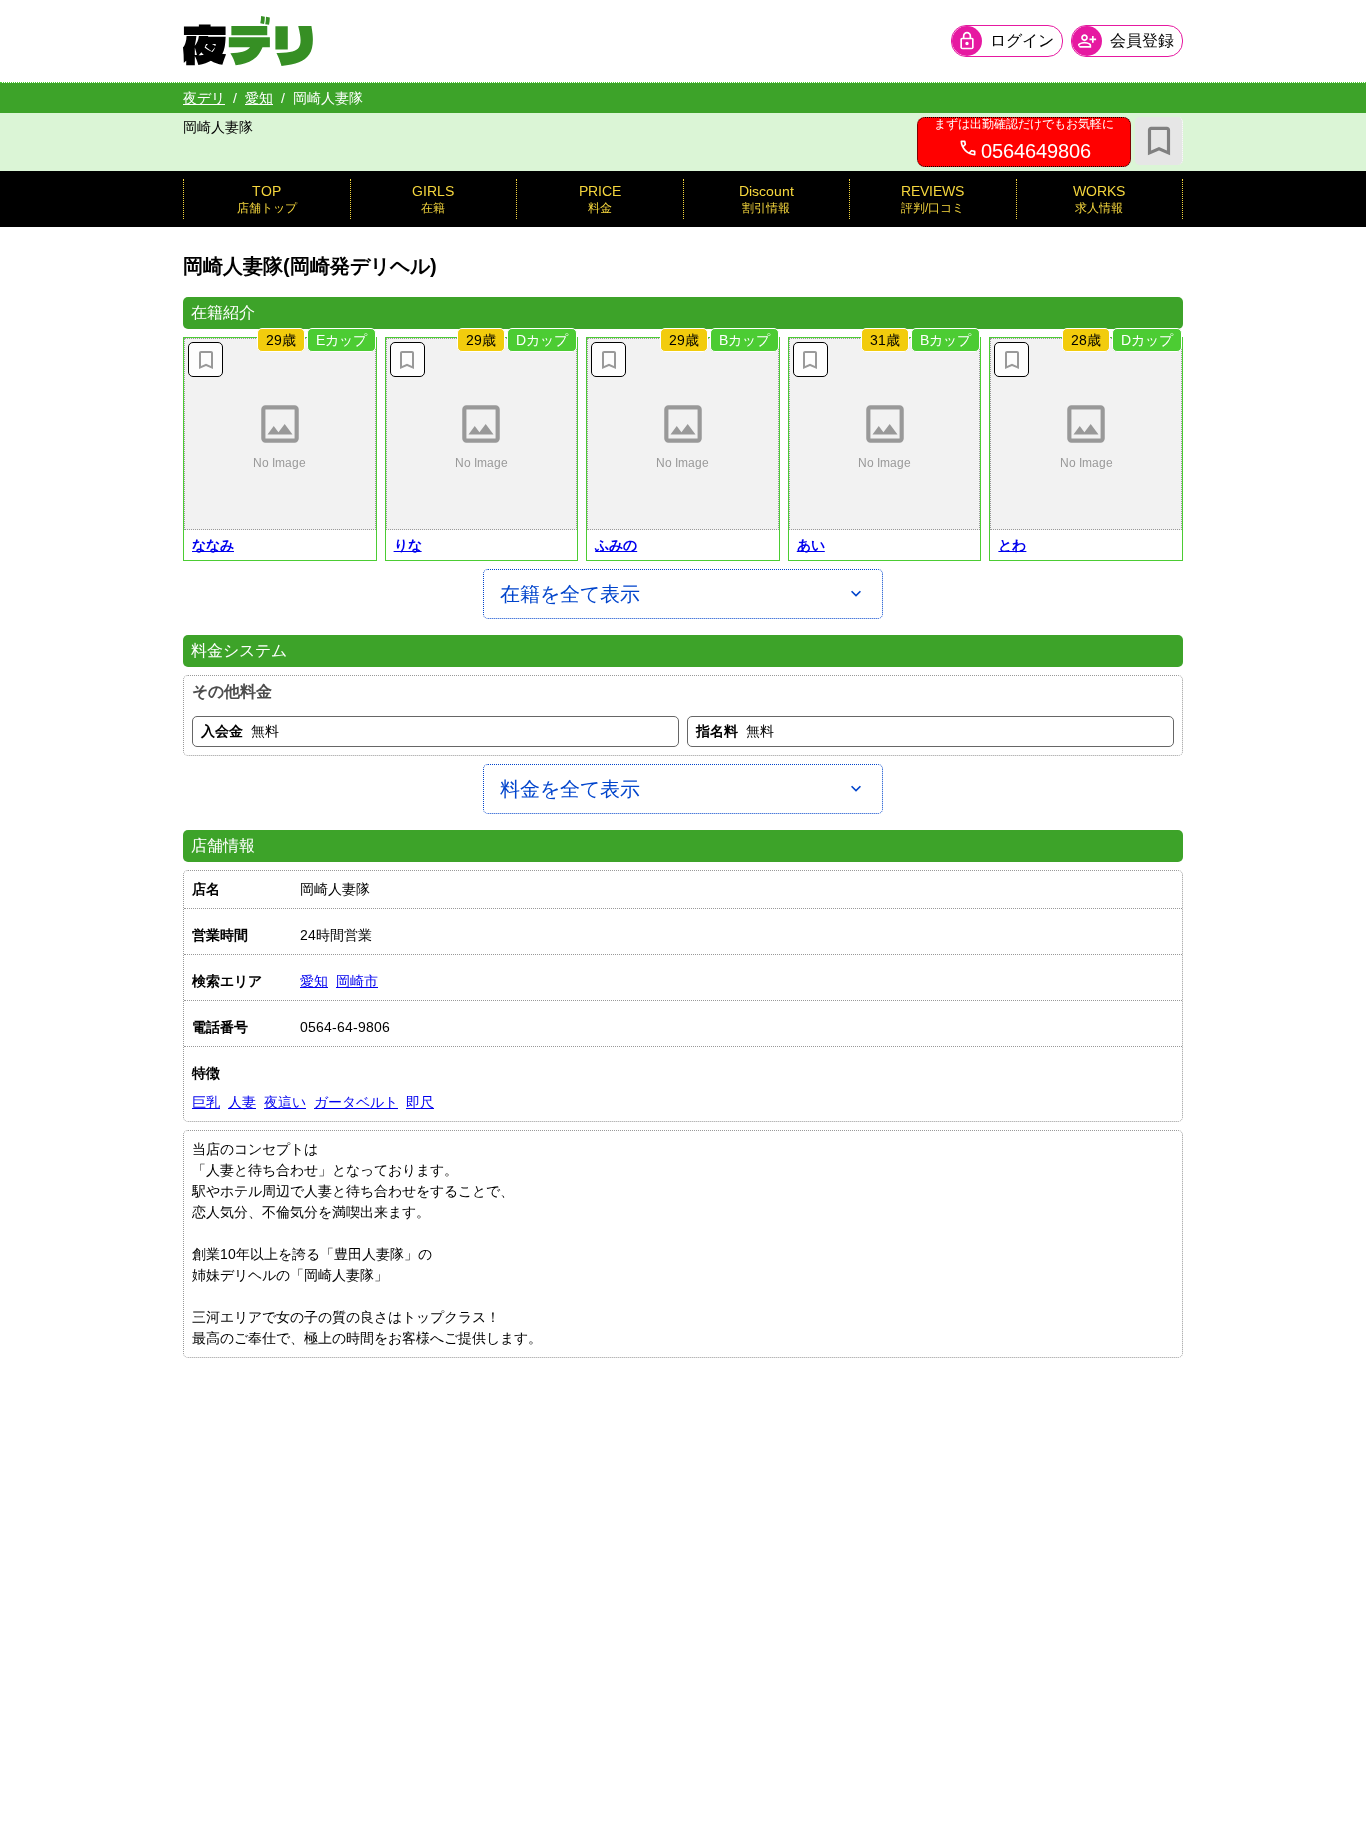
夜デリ (204, 98)
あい (811, 545)
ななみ (213, 545)
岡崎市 (357, 981)
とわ (1012, 545)
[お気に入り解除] (205, 359)
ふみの (616, 545)
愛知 (259, 98)
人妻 (242, 1102)
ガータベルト (356, 1102)
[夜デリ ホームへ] (248, 41)
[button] (280, 434)
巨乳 (206, 1102)
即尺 (420, 1102)
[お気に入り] (1159, 141)
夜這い (285, 1102)
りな (408, 545)
